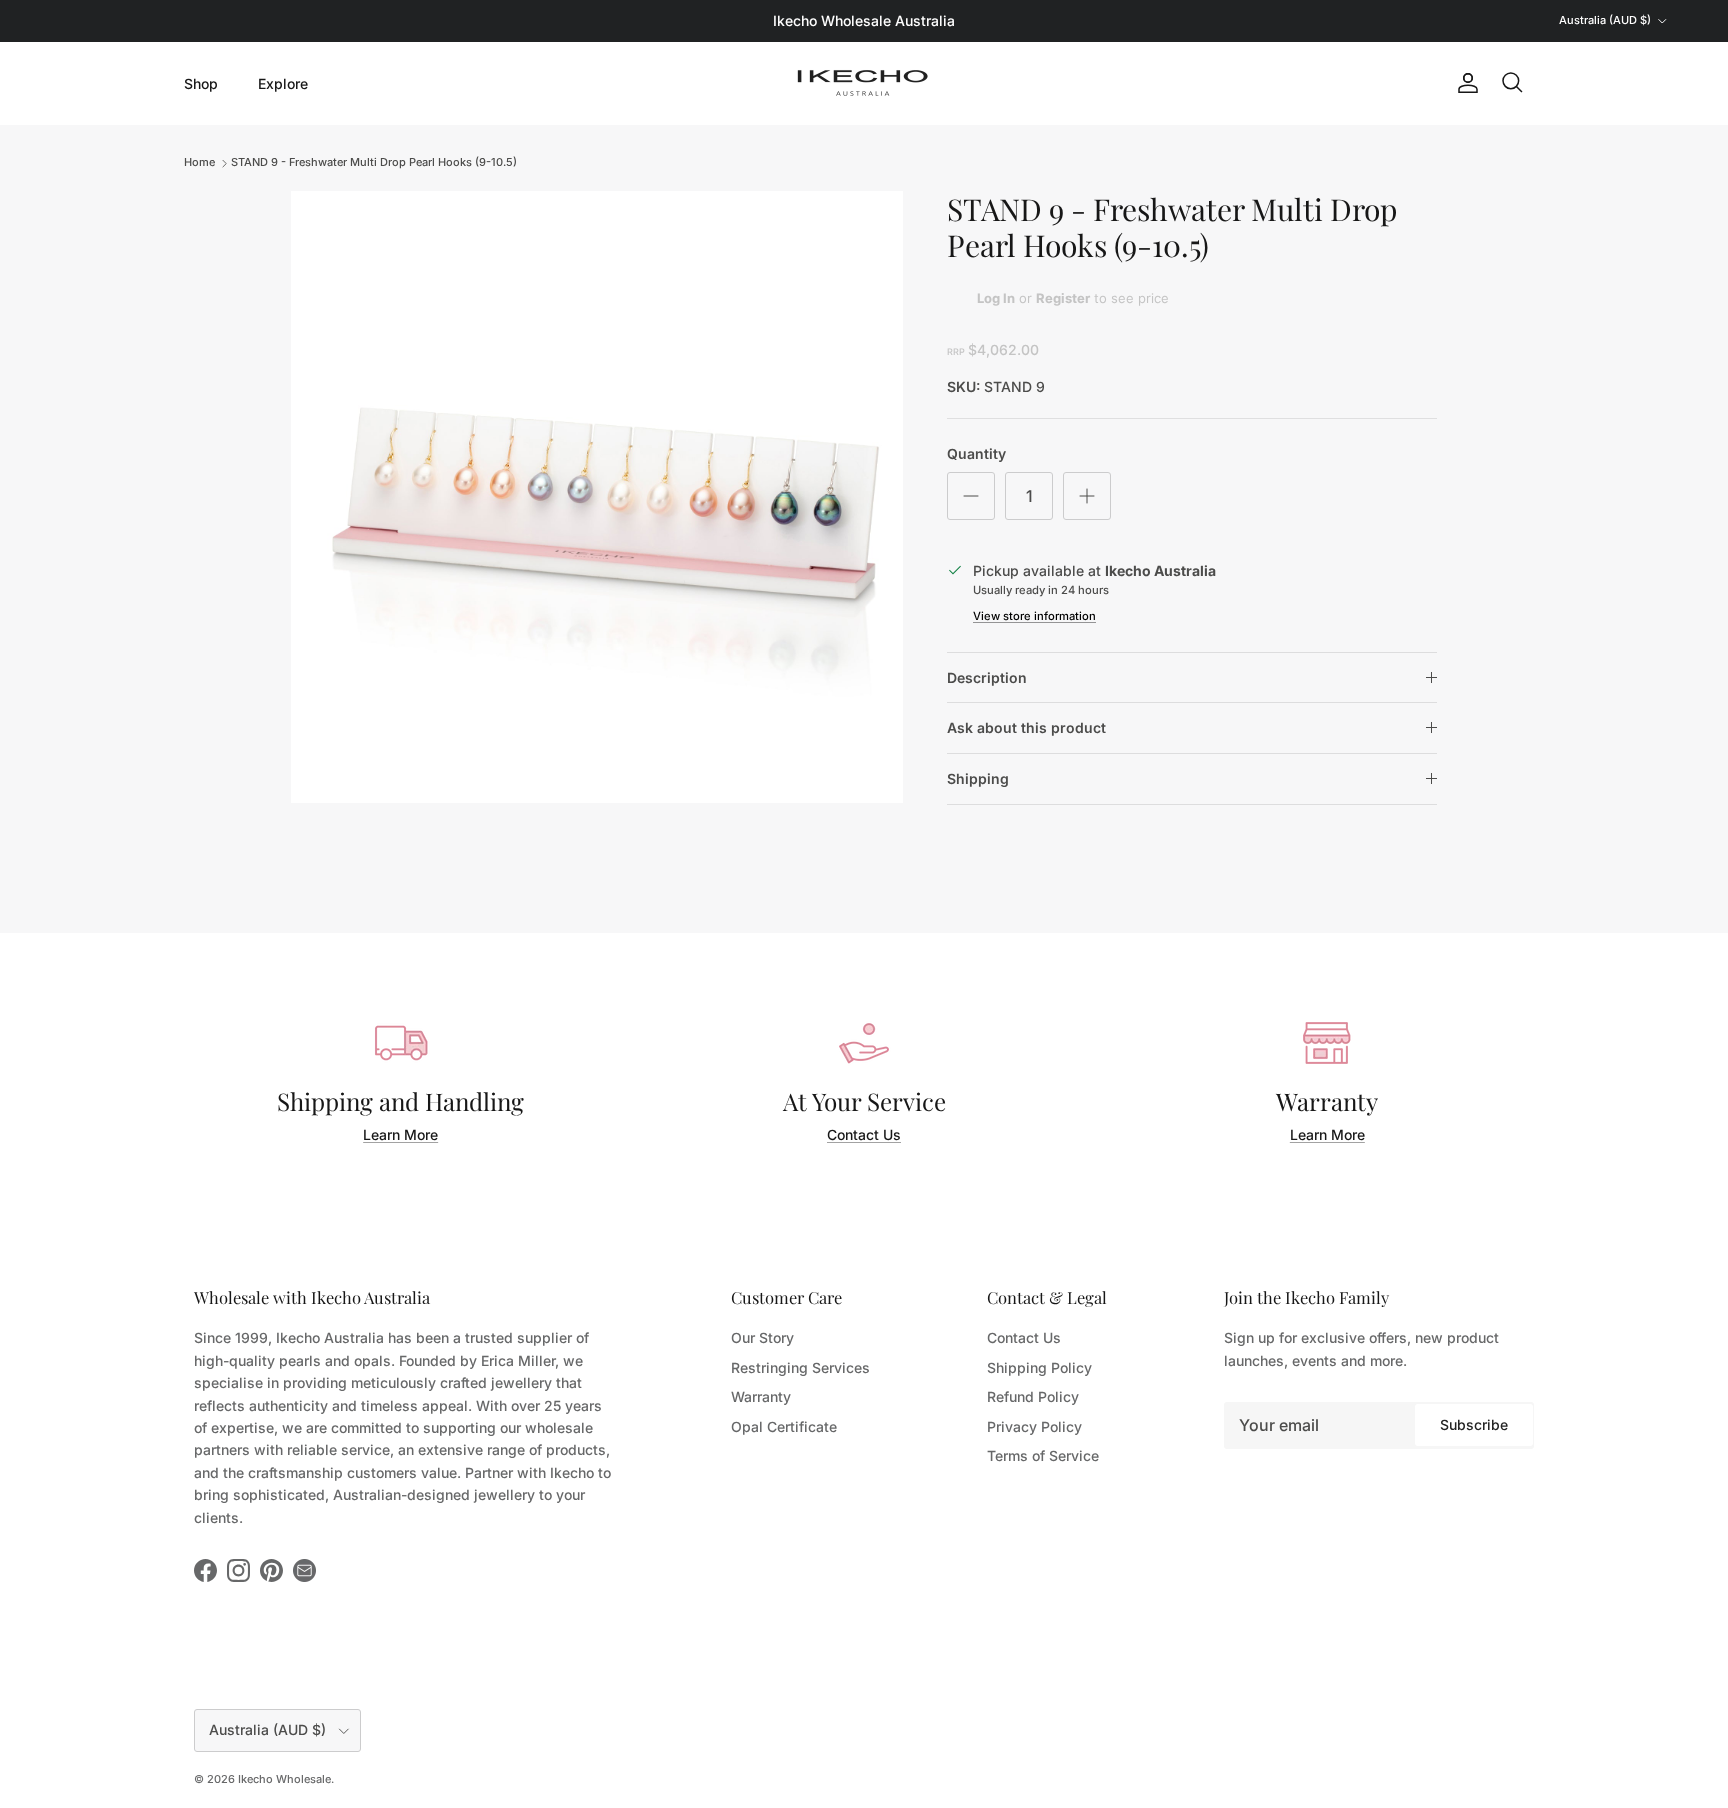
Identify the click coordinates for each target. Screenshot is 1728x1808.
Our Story (762, 1337)
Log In (996, 298)
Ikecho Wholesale (284, 1779)
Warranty (761, 1396)
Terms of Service (1043, 1455)
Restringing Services (800, 1367)
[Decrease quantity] (971, 496)
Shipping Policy (1039, 1367)
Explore (283, 82)
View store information (1034, 616)
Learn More (400, 1134)
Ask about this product (1026, 727)
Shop (201, 82)
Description (987, 677)
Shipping (978, 778)
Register (1063, 298)
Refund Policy (1033, 1396)
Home (199, 162)
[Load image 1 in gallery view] (597, 497)
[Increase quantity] (1087, 496)
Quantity (976, 453)
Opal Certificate (784, 1426)
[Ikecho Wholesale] (864, 83)
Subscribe (1474, 1424)
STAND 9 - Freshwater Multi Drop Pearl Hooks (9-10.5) (374, 162)
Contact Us (864, 1134)
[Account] (1464, 83)
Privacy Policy (1034, 1426)
